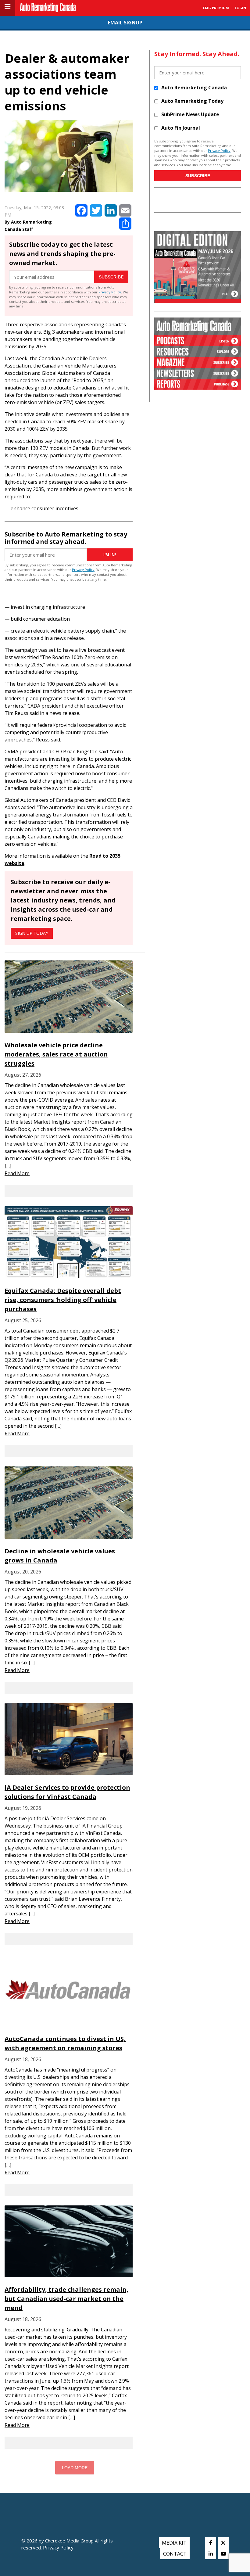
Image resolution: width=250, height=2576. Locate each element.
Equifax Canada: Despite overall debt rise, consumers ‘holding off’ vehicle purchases (63, 1300)
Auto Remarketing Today (192, 101)
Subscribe (111, 277)
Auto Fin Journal (181, 128)
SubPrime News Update (190, 114)
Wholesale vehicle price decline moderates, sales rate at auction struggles (56, 1054)
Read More (17, 1173)
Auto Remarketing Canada (194, 88)
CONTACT (175, 2554)
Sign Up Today (32, 933)
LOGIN (240, 8)
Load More (75, 2468)
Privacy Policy (110, 292)
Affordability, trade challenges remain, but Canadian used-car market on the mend (66, 2299)
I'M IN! (110, 555)
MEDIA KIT (174, 2543)
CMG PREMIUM (216, 8)
